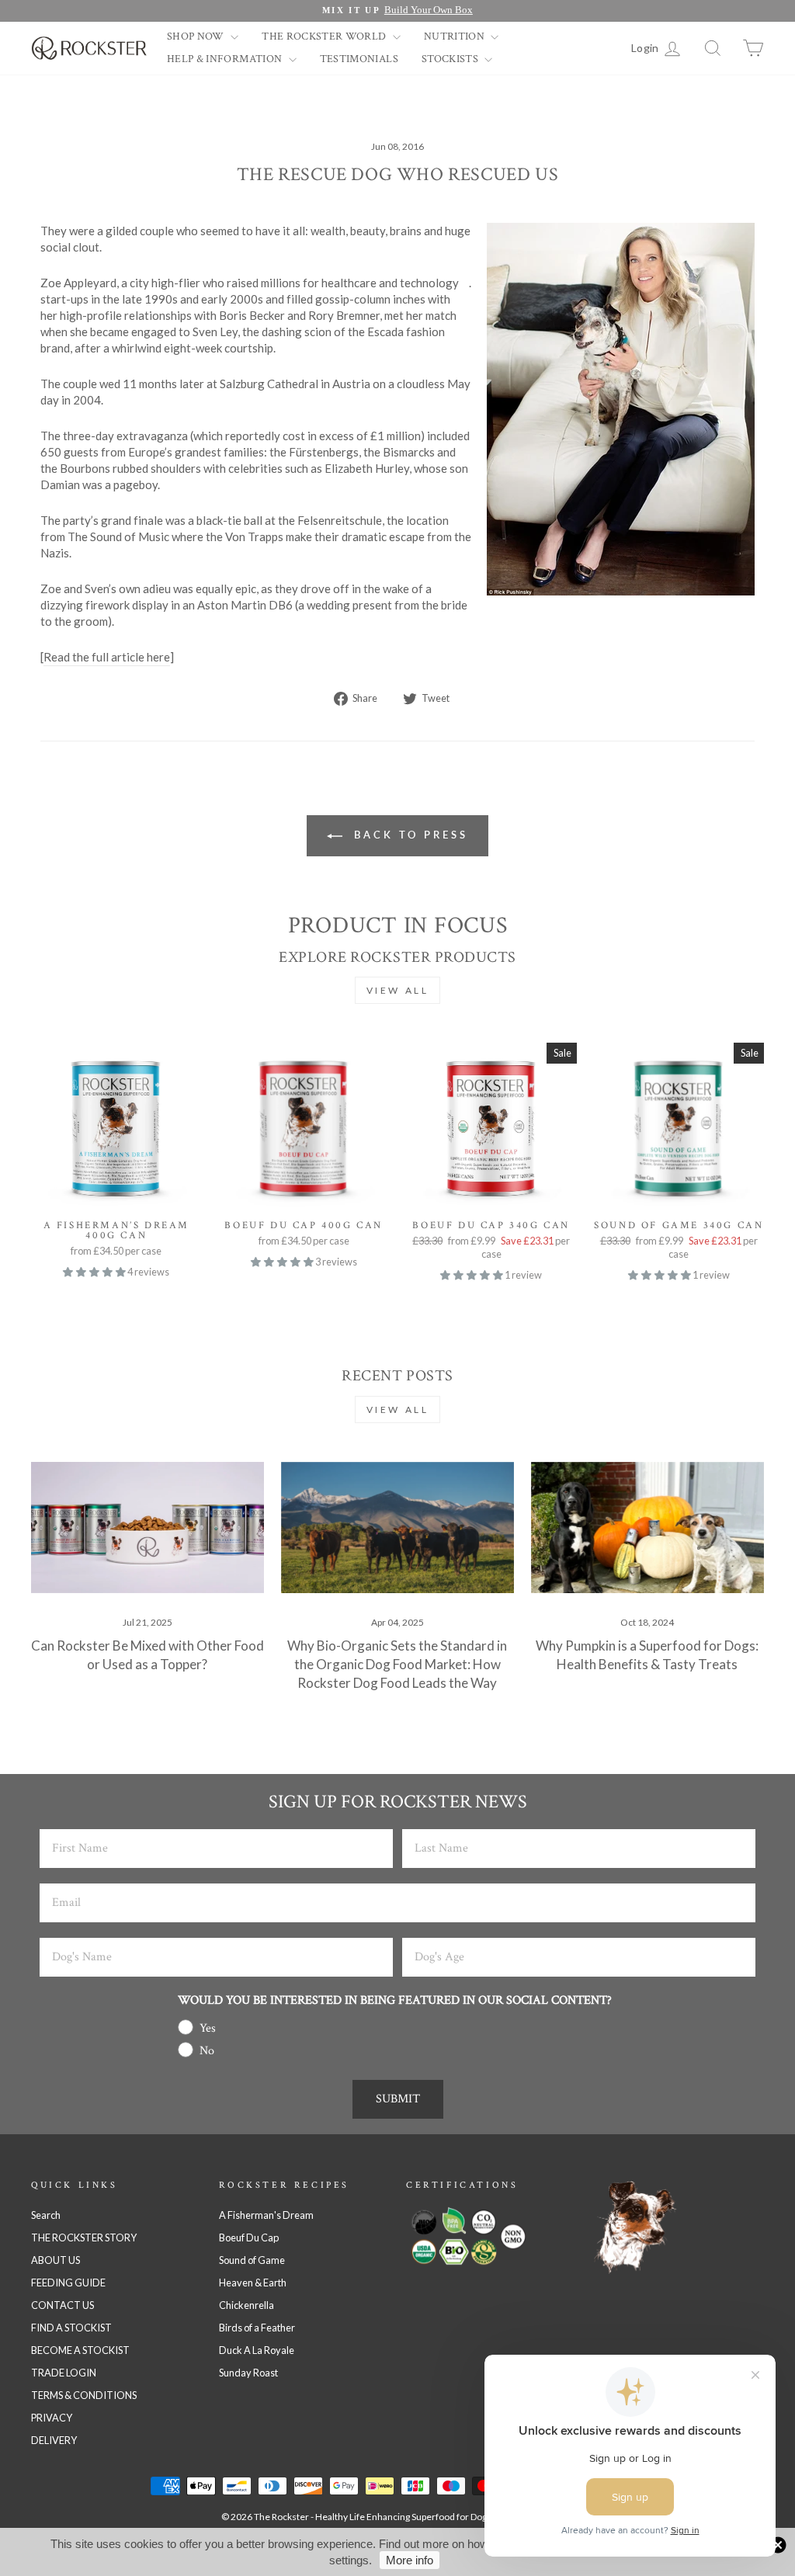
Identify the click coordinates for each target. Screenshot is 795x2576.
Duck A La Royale (257, 2350)
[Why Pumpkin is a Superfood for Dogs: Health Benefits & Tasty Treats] (647, 1528)
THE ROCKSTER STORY (84, 2238)
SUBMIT (398, 2099)
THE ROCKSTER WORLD (325, 36)
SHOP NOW (197, 36)
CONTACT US (62, 2305)
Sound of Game (252, 2260)
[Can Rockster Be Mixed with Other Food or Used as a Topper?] (148, 1528)
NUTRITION (456, 36)
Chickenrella (246, 2305)
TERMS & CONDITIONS (84, 2395)
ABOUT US (56, 2260)
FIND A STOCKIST (71, 2328)
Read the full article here (107, 657)
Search (46, 2215)
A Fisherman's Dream (266, 2215)
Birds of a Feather (257, 2328)
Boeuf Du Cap (249, 2238)
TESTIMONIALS (359, 59)
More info (410, 2560)
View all (398, 990)
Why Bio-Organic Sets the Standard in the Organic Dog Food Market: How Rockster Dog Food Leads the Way (397, 1664)
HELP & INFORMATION (226, 59)
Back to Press (408, 835)
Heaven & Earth (253, 2283)
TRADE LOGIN (64, 2373)
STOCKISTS (451, 59)
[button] (95, 1272)
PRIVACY (52, 2418)
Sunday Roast (248, 2373)
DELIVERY (54, 2440)
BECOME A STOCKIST (80, 2350)
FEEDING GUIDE (68, 2283)
